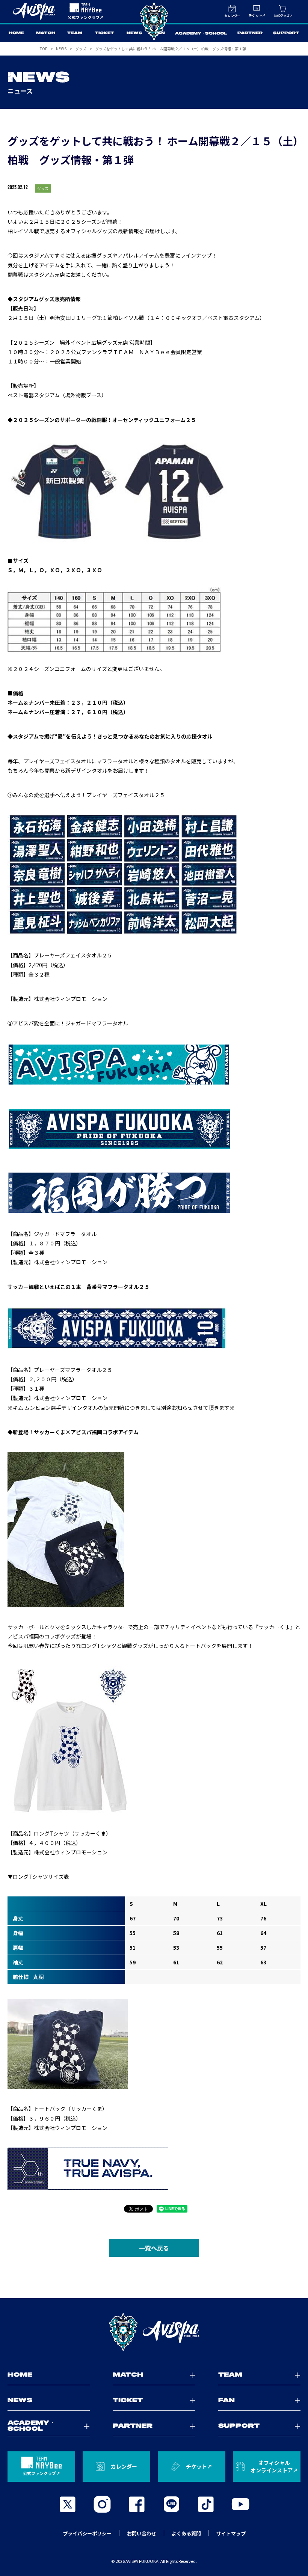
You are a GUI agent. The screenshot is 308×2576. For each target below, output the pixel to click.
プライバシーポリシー (87, 2533)
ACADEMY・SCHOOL (201, 34)
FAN (160, 33)
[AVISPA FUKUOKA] (154, 2332)
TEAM (75, 33)
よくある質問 (186, 2533)
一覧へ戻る (154, 2248)
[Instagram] (102, 2504)
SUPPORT (286, 33)
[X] (68, 2504)
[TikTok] (206, 2504)
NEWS (134, 33)
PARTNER (250, 33)
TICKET (104, 33)
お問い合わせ (142, 2533)
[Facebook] (137, 2504)
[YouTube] (240, 2504)
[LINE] (171, 2504)
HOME (16, 33)
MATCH (46, 33)
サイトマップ (231, 2533)
